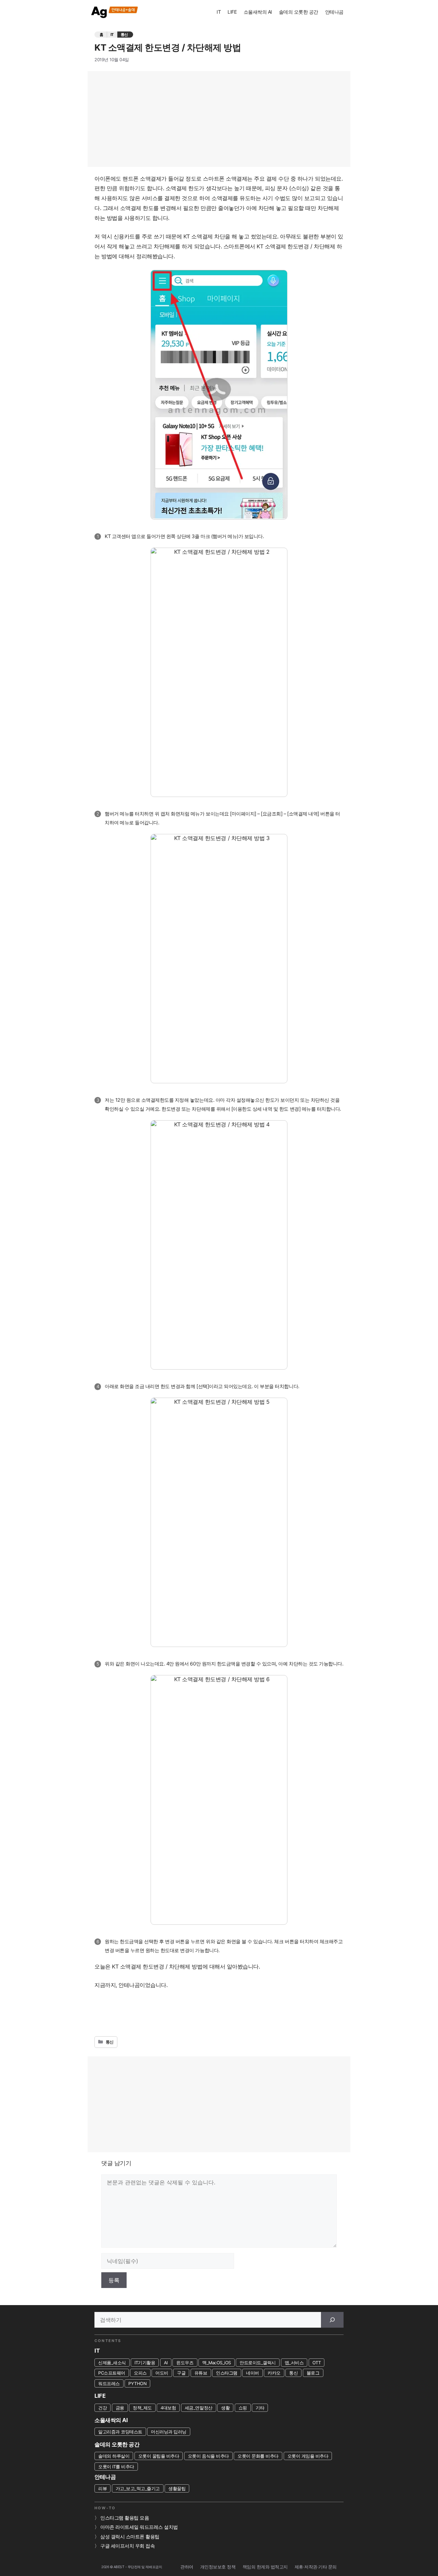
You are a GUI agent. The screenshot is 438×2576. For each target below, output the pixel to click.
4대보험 (168, 2408)
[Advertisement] (219, 119)
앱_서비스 (294, 2363)
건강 (102, 2408)
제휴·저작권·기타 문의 (316, 2567)
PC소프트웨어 (112, 2373)
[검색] (332, 2320)
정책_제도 (142, 2408)
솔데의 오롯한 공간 (299, 12)
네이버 (253, 2373)
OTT (317, 2363)
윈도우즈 (185, 2363)
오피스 (140, 2373)
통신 (124, 35)
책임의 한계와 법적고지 (265, 2567)
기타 (260, 2408)
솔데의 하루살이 (114, 2456)
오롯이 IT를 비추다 (116, 2467)
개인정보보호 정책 (218, 2567)
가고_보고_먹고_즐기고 (138, 2488)
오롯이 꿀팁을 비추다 (159, 2456)
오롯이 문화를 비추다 (258, 2456)
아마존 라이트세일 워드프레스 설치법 (139, 2527)
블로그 (313, 2373)
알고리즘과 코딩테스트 (120, 2432)
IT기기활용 (145, 2363)
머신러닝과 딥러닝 (169, 2432)
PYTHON (137, 2383)
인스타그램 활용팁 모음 (125, 2518)
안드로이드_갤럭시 (258, 2363)
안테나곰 (334, 12)
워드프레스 (109, 2383)
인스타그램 (227, 2373)
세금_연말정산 (199, 2408)
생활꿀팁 (177, 2488)
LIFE (232, 12)
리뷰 (102, 2488)
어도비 (162, 2373)
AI (166, 2363)
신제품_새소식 (112, 2363)
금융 (120, 2408)
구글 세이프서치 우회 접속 (127, 2546)
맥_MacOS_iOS (217, 2363)
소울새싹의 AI (258, 12)
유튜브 (201, 2373)
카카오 (274, 2373)
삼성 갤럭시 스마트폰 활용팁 (130, 2537)
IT (219, 12)
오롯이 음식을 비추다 (208, 2456)
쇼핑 (243, 2408)
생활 (225, 2408)
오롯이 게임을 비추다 (308, 2456)
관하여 (187, 2567)
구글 (181, 2373)
